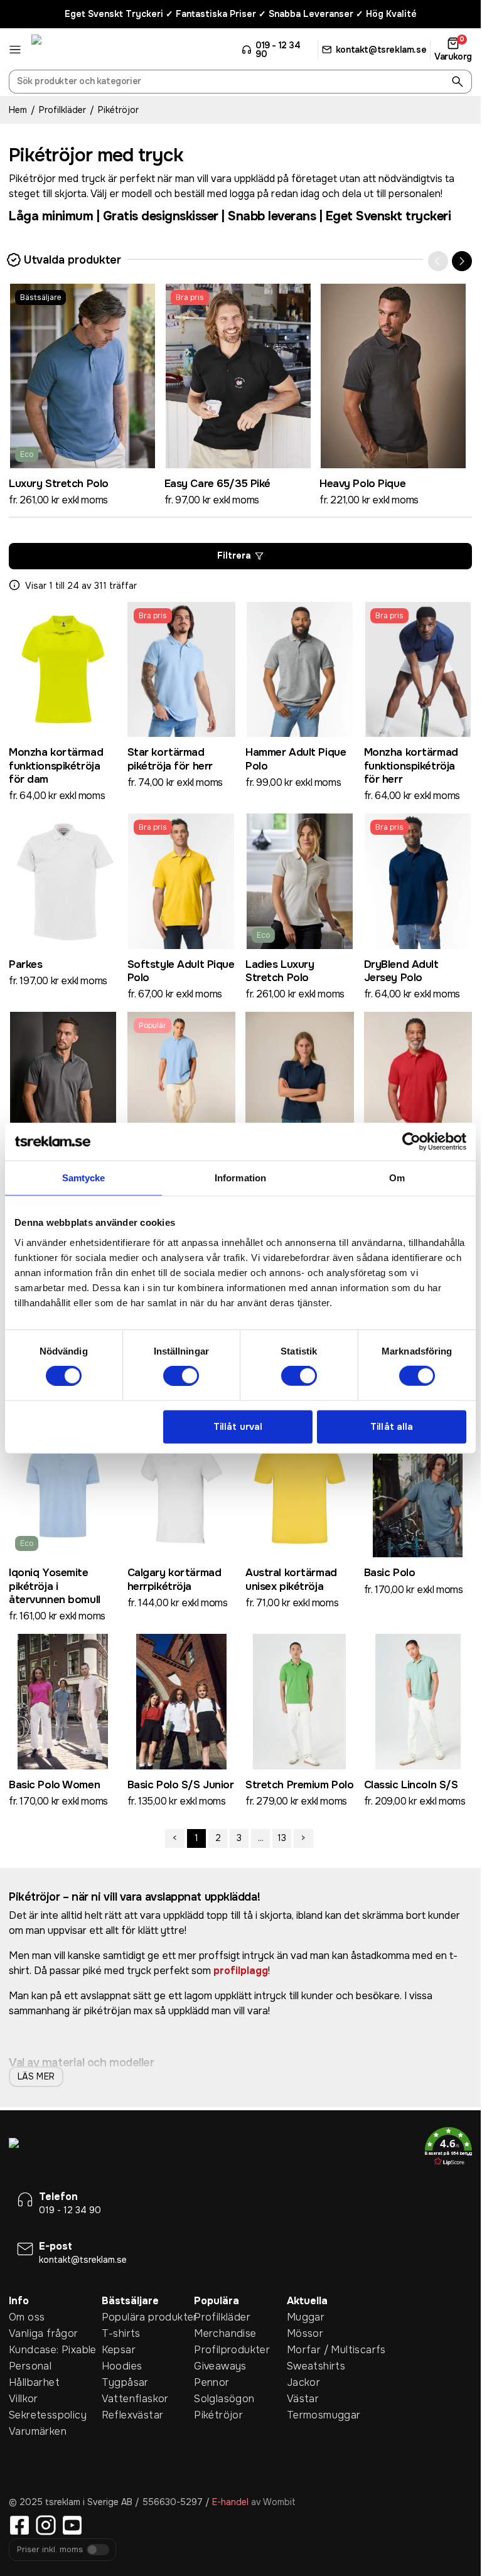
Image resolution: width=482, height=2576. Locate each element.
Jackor (303, 2382)
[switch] (181, 1376)
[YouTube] (72, 2525)
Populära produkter (148, 2317)
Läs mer (36, 2076)
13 (282, 1838)
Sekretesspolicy (48, 2415)
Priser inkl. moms (50, 2550)
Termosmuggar (324, 2415)
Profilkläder (62, 110)
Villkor (24, 2399)
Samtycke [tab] (84, 1178)
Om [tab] (397, 1178)
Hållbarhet (34, 2382)
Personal (30, 2366)
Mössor (305, 2333)
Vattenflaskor (135, 2399)
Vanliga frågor (44, 2333)
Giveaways (220, 2366)
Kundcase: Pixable (53, 2350)
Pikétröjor (218, 2415)
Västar (303, 2399)
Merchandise (225, 2333)
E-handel (230, 2502)
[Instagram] (46, 2525)
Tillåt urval (238, 1427)
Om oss (27, 2317)
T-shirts (121, 2333)
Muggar (306, 2317)
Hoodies (122, 2366)
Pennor (212, 2382)
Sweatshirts (316, 2366)
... (261, 1838)
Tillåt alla (392, 1427)
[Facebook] (19, 2525)
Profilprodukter (232, 2350)
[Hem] (78, 50)
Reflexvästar (133, 2415)
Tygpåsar (125, 2382)
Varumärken (38, 2431)
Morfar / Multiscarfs (333, 2350)
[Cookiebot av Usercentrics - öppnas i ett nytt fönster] (411, 1142)
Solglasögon (224, 2399)
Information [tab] (240, 1178)
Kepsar (119, 2350)
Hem (18, 110)
